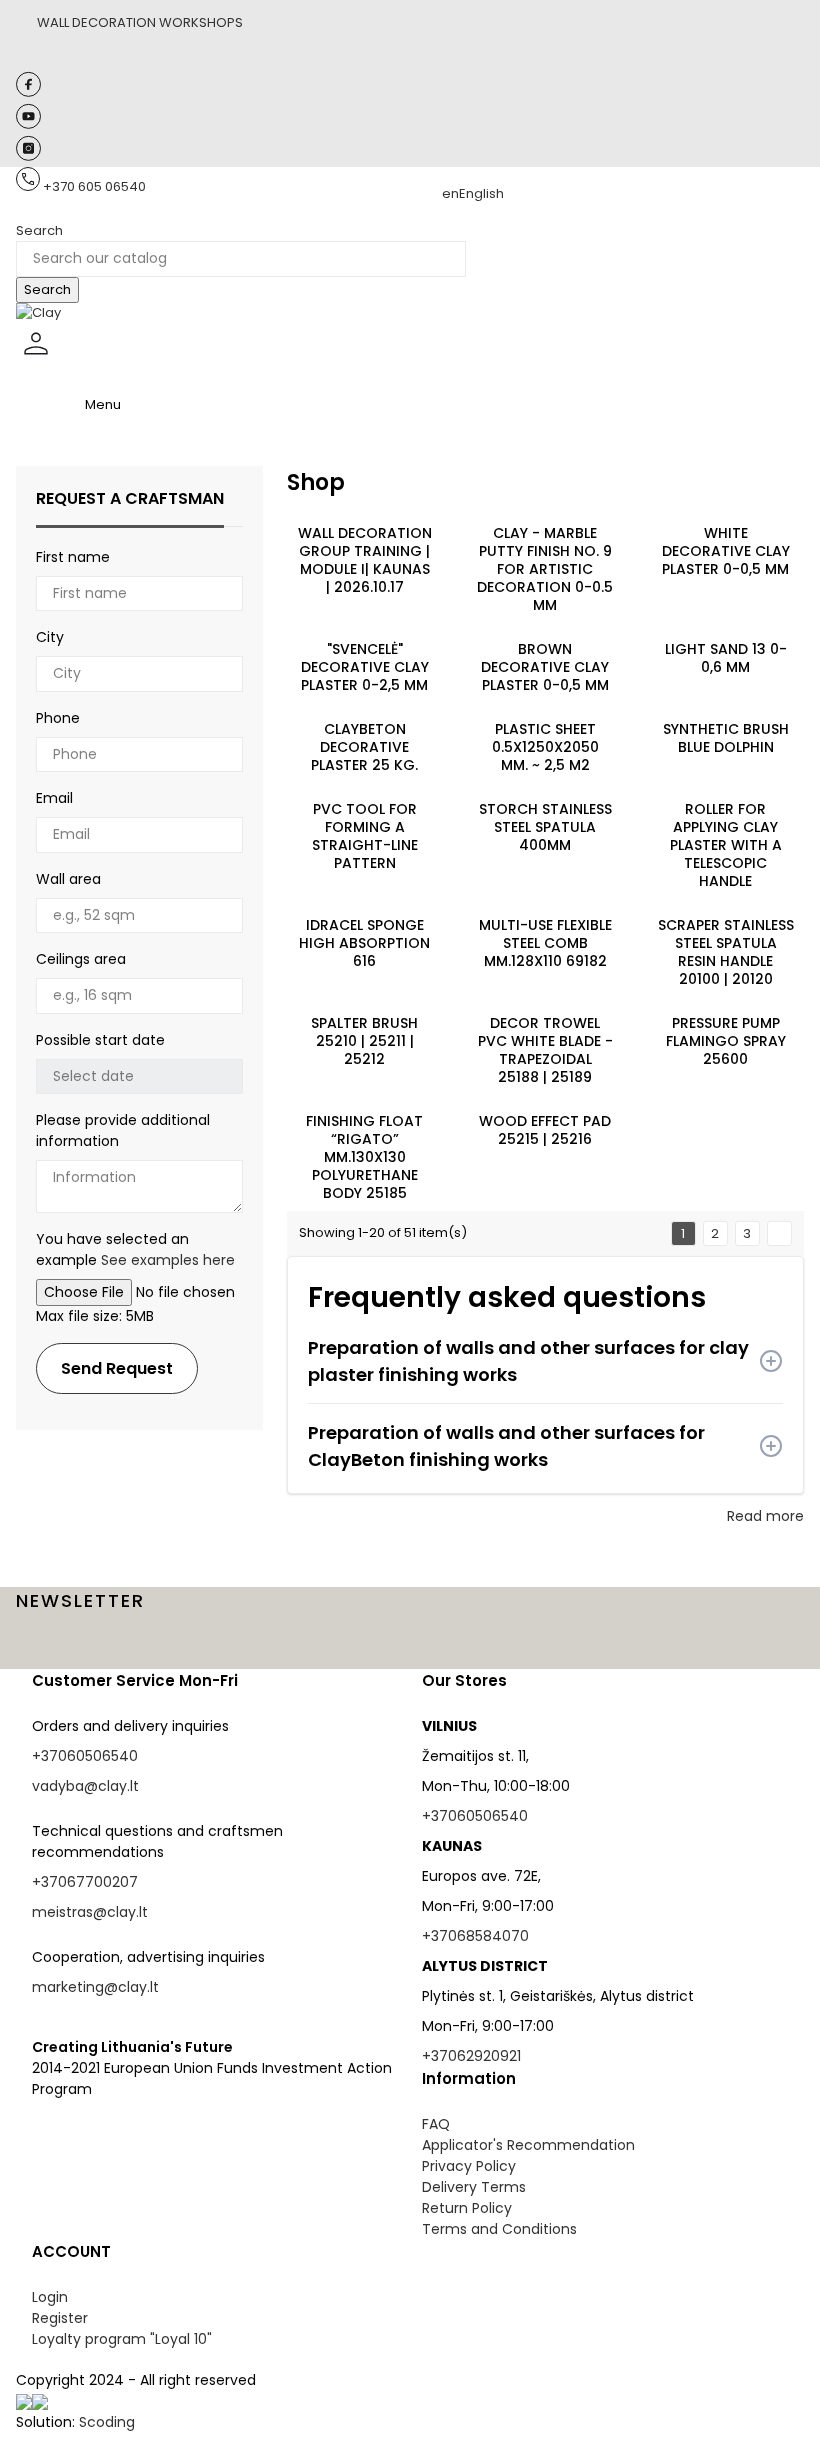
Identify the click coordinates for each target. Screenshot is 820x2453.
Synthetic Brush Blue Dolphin (726, 738)
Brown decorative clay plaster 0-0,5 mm (545, 667)
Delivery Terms (474, 2187)
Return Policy (467, 2208)
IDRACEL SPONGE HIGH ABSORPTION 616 (364, 943)
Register (60, 2318)
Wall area (68, 879)
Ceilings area (81, 959)
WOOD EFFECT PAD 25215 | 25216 (545, 1130)
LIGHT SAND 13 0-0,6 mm (726, 658)
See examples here (168, 1260)
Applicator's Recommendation (528, 2145)
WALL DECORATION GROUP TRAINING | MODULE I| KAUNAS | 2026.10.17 (365, 560)
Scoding (107, 2422)
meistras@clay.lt (90, 1912)
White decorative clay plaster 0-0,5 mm (726, 551)
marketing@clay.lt (95, 1987)
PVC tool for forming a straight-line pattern (365, 836)
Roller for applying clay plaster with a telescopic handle (726, 845)
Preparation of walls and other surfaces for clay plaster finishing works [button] (528, 1361)
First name (73, 557)
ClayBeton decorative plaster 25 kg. (364, 747)
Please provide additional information (123, 1130)
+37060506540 (85, 1756)
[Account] (36, 359)
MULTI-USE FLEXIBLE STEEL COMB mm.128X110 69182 (545, 943)
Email (54, 798)
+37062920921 (471, 2056)
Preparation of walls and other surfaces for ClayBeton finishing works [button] (506, 1446)
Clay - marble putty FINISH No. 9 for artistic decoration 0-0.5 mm (545, 569)
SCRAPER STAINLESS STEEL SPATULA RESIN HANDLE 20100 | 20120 (726, 952)
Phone (58, 718)
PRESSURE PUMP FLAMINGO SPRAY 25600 (726, 1041)
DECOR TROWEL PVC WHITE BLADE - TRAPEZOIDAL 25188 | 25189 (545, 1050)
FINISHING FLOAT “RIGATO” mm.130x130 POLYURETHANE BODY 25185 (364, 1157)
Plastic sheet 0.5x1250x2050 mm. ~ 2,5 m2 (545, 747)
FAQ (436, 2124)
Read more (765, 1516)
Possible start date (100, 1040)
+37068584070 (475, 1936)
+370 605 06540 (94, 186)
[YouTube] (28, 124)
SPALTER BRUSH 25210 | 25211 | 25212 (364, 1041)
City (50, 637)
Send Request (117, 1368)
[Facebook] (28, 92)
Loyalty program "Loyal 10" (122, 2339)
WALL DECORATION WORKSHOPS (140, 22)
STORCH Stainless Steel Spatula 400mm (545, 827)
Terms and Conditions (499, 2229)
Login (50, 2297)
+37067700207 (85, 1882)
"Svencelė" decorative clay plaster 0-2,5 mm (365, 667)
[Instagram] (28, 156)
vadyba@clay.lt (85, 1786)
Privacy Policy (469, 2166)
